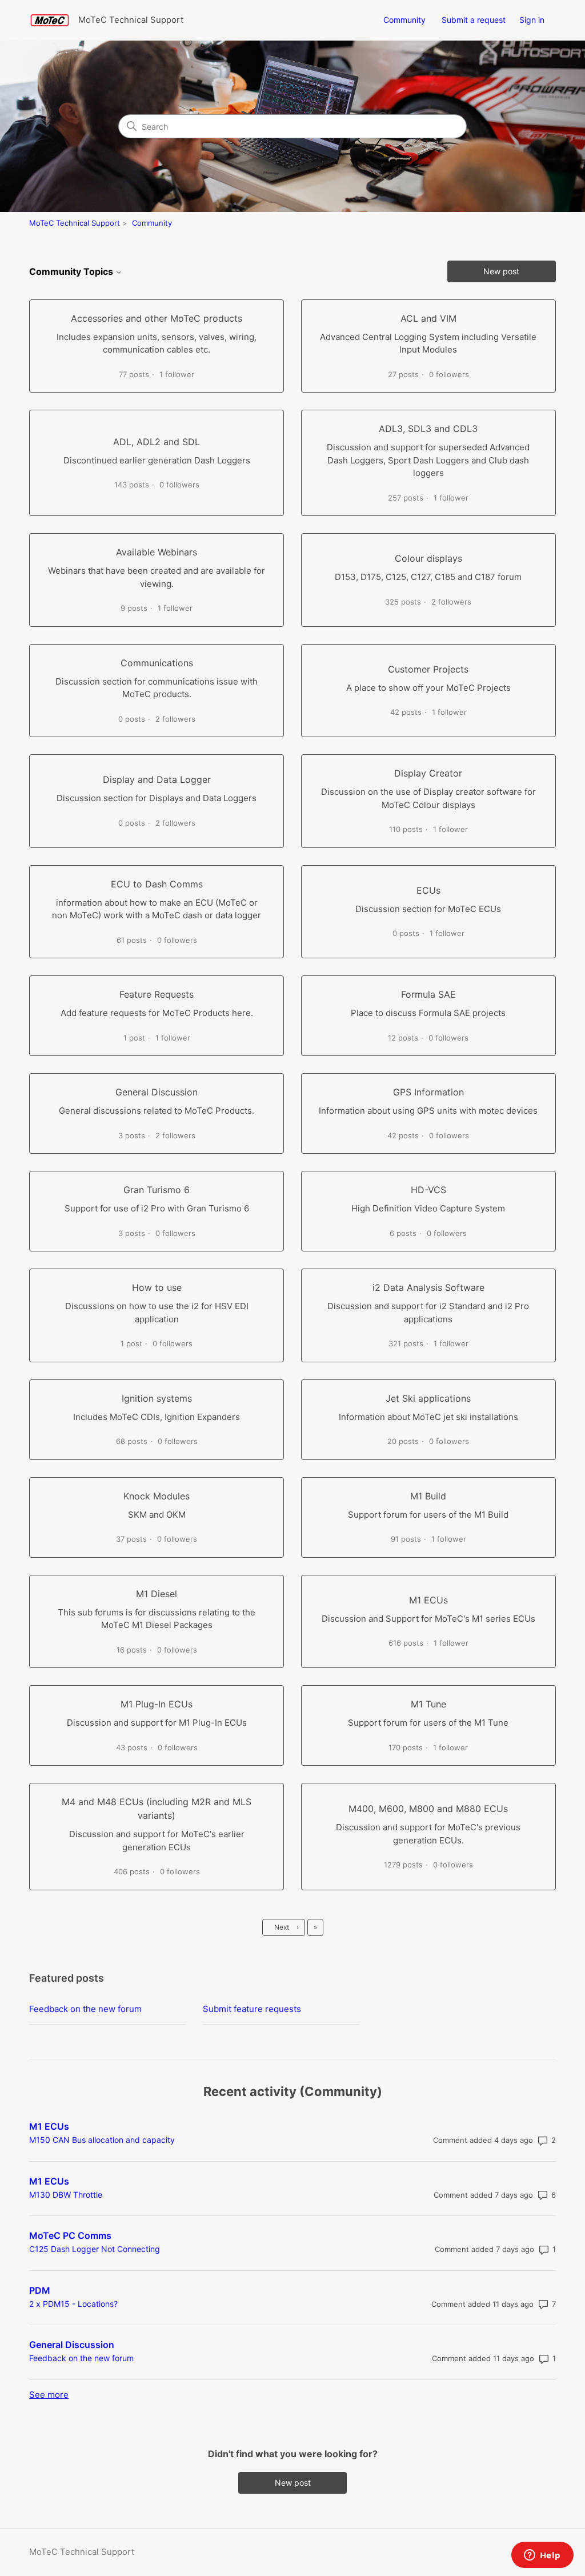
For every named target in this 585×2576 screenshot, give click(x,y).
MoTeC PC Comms (70, 2235)
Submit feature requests (252, 2009)
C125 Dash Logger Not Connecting (95, 2249)
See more (49, 2395)
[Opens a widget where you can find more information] (542, 2556)
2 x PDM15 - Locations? (73, 2304)
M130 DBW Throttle (66, 2195)
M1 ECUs (49, 2126)
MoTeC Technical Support (75, 223)
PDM (40, 2290)
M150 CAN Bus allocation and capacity (102, 2140)
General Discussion (72, 2345)
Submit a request (474, 20)
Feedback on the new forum (85, 2009)
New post (501, 271)
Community (404, 20)
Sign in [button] (532, 20)
